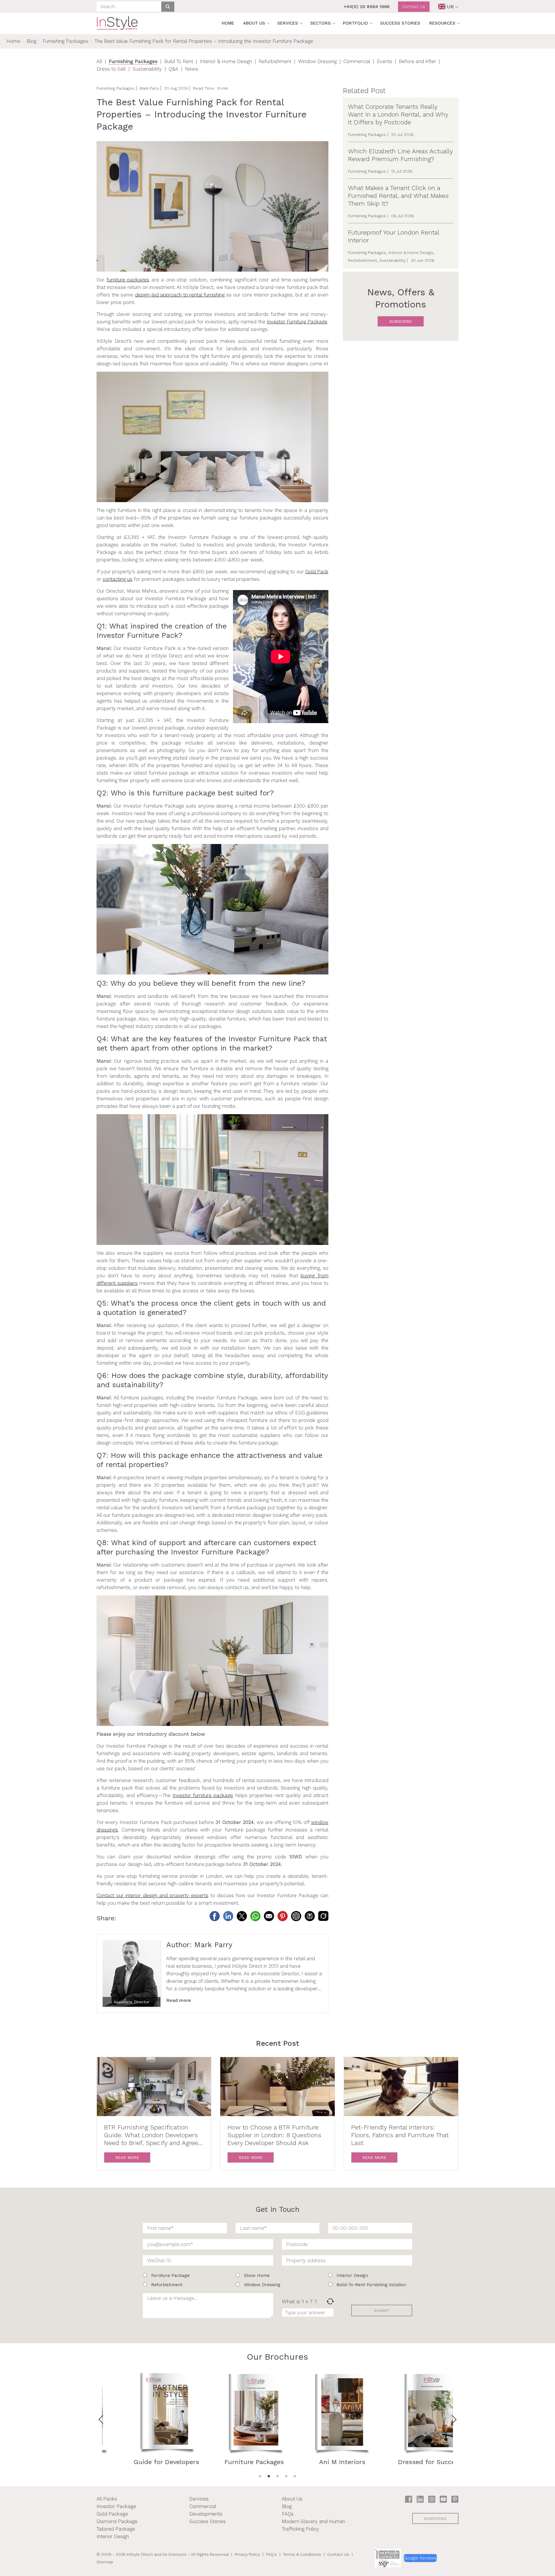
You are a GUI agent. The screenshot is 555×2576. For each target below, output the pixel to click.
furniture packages (128, 280)
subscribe (401, 321)
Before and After (418, 61)
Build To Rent (179, 61)
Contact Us (414, 7)
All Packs (107, 2499)
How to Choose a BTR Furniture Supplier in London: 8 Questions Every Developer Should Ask (274, 2135)
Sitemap (105, 2562)
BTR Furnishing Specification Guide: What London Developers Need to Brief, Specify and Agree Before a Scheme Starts (151, 2135)
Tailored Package (116, 2529)
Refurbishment (275, 61)
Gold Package (112, 2514)
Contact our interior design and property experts (152, 1895)
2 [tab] (269, 2476)
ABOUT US (254, 23)
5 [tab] (295, 2476)
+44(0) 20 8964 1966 (367, 7)
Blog (32, 41)
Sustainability (147, 69)
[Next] (454, 2420)
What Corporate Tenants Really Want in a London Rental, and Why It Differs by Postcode (398, 114)
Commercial (357, 61)
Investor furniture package (203, 1795)
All (99, 61)
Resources (442, 23)
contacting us (118, 579)
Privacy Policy (247, 2554)
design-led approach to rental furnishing (180, 295)
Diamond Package (117, 2521)
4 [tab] (286, 2476)
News (192, 69)
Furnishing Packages (65, 41)
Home (228, 23)
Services (288, 23)
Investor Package (116, 2506)
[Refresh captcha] (330, 2301)
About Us (292, 2499)
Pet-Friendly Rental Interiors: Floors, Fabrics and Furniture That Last (400, 2135)
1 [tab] (260, 2476)
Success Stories (400, 23)
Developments (206, 2514)
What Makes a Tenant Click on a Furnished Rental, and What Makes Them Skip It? (398, 196)
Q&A (173, 69)
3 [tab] (277, 2476)
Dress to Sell (111, 69)
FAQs (288, 2514)
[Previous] (101, 2420)
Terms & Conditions (302, 2554)
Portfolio (355, 23)
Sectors (320, 23)
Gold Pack (317, 572)
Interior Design (113, 2536)
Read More (127, 2157)
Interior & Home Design (226, 61)
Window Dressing (317, 61)
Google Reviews (420, 2558)
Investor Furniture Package (297, 322)
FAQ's (271, 2554)
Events (385, 61)
